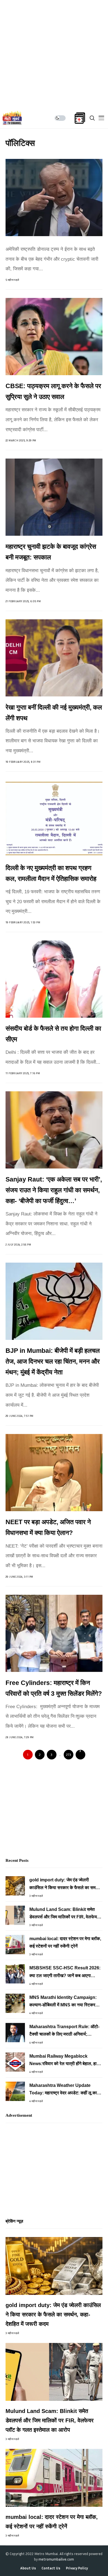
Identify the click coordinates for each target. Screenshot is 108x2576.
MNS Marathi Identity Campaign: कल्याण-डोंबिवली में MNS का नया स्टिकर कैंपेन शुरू (63, 2002)
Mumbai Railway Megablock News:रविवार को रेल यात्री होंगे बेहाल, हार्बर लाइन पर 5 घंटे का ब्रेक (65, 2061)
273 (69, 1755)
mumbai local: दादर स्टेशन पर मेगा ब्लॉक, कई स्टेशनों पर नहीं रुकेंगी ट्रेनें (65, 1942)
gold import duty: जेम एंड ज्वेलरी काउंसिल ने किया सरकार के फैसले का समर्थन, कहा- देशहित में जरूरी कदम (66, 1884)
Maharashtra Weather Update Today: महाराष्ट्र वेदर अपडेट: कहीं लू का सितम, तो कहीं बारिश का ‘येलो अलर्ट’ (63, 2090)
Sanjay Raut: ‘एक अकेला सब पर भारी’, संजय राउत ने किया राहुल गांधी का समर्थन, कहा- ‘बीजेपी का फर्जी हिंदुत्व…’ (54, 1190)
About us (28, 2568)
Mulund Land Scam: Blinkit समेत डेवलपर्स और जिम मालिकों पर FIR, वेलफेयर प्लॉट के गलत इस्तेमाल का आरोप (64, 1914)
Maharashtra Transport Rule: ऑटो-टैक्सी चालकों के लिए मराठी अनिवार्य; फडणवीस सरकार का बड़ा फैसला (64, 2031)
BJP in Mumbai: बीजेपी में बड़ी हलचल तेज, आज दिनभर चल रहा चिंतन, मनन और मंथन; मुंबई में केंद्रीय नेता (53, 1361)
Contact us (51, 2568)
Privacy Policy (77, 2568)
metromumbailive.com (56, 2559)
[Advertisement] (54, 54)
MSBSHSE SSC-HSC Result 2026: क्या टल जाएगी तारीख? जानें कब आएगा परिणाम (65, 1972)
